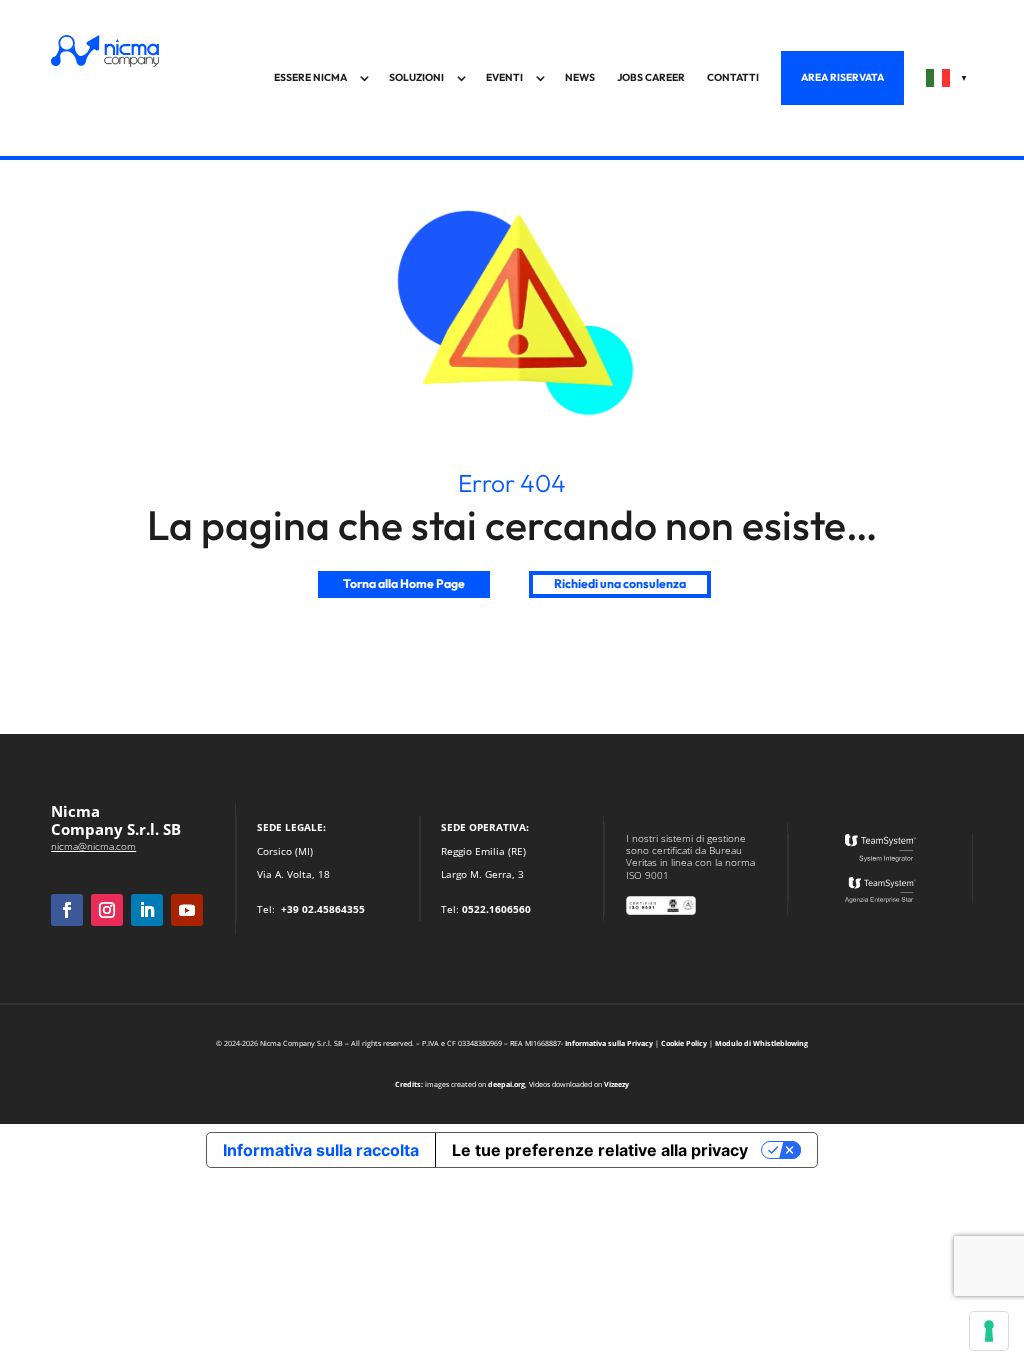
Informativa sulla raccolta (321, 1150)
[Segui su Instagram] (107, 910)
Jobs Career (651, 77)
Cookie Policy (684, 1043)
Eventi (504, 77)
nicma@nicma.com (93, 846)
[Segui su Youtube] (187, 910)
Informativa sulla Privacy (609, 1043)
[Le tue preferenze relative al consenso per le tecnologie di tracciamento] (989, 1331)
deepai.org (506, 1084)
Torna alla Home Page (404, 583)
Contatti (733, 77)
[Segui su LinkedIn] (147, 910)
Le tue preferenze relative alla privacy (600, 1150)
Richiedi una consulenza (620, 583)
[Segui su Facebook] (67, 910)
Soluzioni (416, 77)
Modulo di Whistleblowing (761, 1043)
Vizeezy (616, 1084)
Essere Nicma (310, 77)
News (580, 77)
